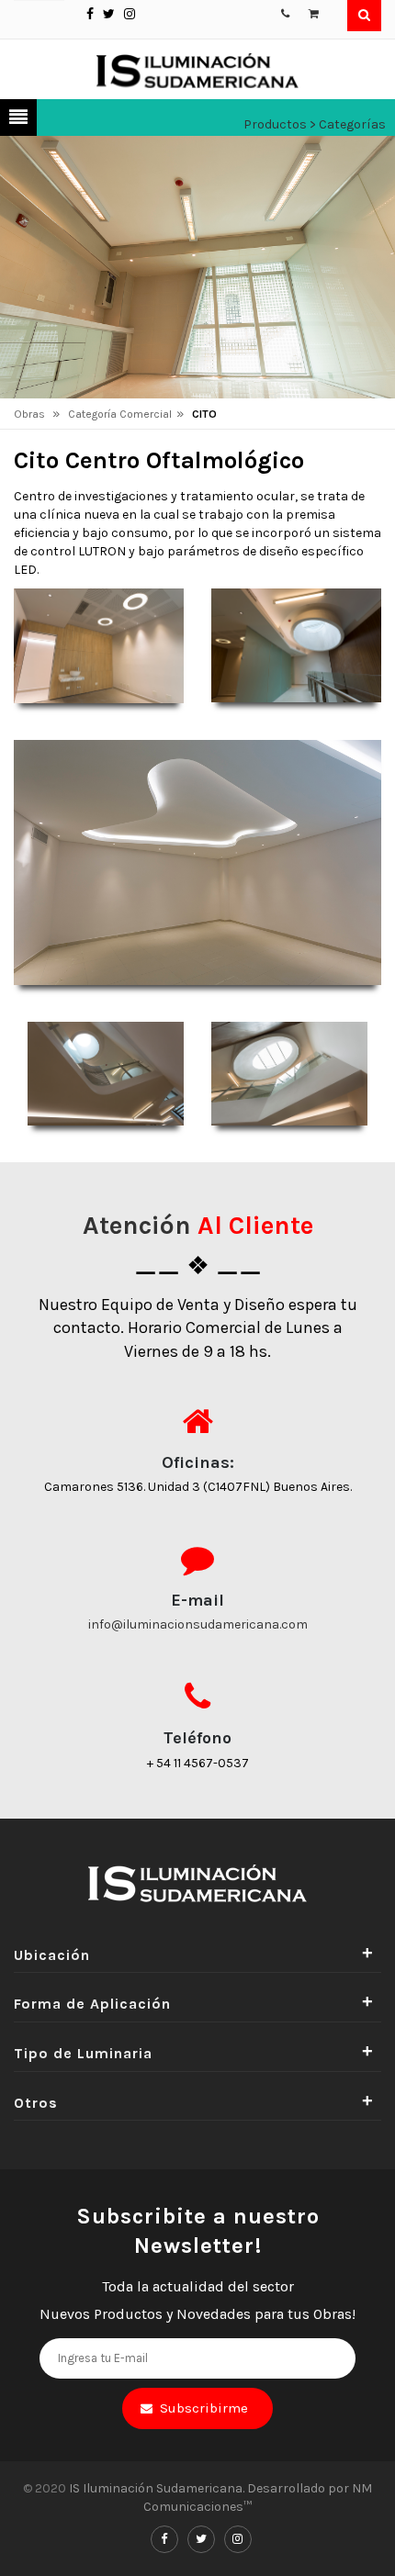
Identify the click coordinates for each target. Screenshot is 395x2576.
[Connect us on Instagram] (130, 14)
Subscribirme (204, 2408)
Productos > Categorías (315, 124)
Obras (31, 414)
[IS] (197, 69)
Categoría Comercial (120, 414)
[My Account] (286, 12)
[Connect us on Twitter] (109, 14)
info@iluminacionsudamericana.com (198, 1624)
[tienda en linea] (315, 12)
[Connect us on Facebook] (90, 14)
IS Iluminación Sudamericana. (158, 2488)
